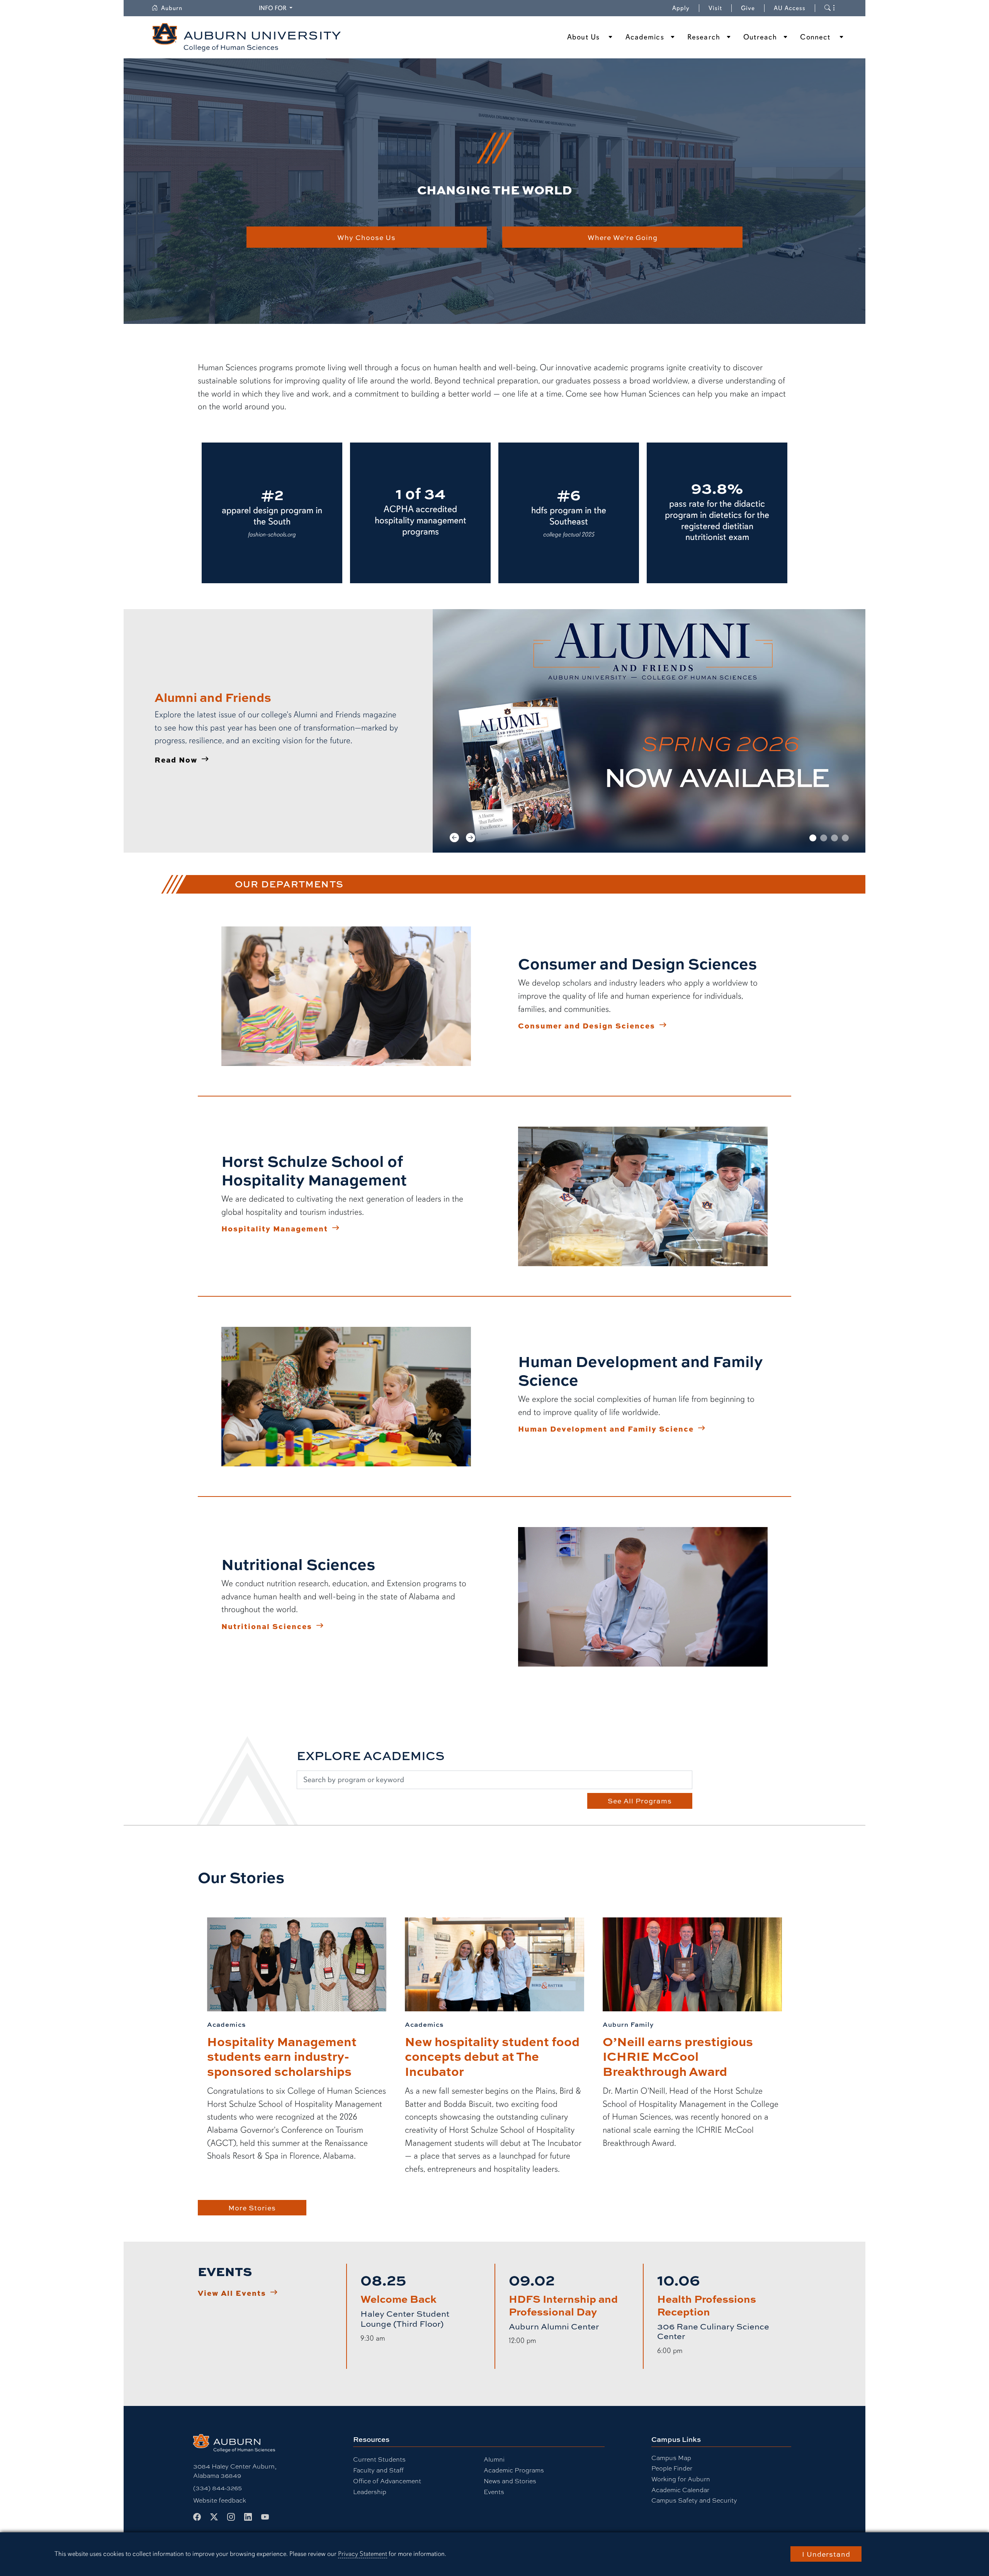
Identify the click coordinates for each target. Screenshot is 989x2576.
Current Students (379, 2459)
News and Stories (510, 2481)
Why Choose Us (366, 237)
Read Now (176, 759)
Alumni (494, 2459)
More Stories (252, 2208)
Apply (681, 8)
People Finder (672, 2468)
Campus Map (671, 2458)
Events (494, 2492)
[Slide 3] (834, 838)
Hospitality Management (275, 1228)
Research (704, 37)
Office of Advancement (387, 2481)
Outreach (760, 37)
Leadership (370, 2492)
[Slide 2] (824, 838)
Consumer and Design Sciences (587, 1025)
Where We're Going (623, 237)
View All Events (232, 2293)
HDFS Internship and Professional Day (563, 2305)
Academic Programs (514, 2470)
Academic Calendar (680, 2490)
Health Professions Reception (707, 2305)
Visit (715, 8)
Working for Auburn (681, 2479)
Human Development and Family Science (606, 1428)
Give (753, 8)
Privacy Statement (363, 2554)
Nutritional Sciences (267, 1626)
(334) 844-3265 (218, 2488)
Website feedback (220, 2500)
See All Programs (640, 1801)
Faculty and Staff (378, 2470)
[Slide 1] (813, 838)
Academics (645, 37)
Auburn (176, 8)
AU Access (790, 8)
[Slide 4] (845, 838)
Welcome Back (398, 2298)
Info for (277, 8)
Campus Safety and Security (694, 2500)
